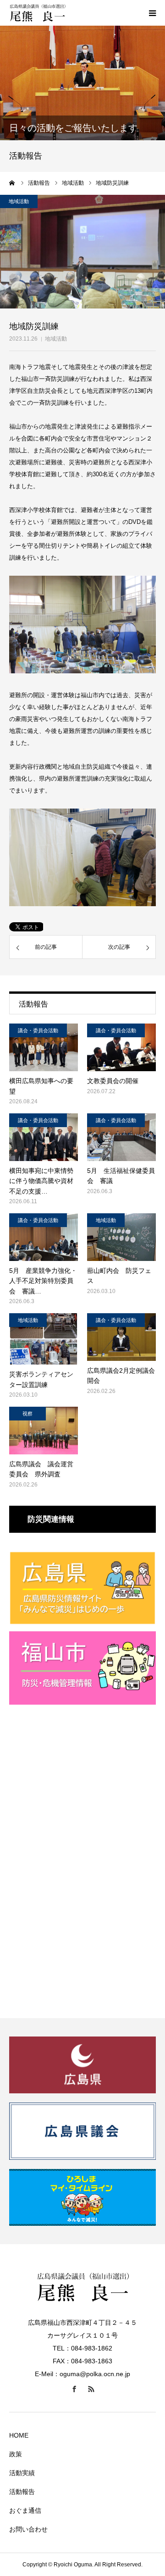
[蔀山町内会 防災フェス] (121, 1237)
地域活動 (56, 339)
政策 (16, 2454)
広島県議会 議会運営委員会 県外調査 (41, 1469)
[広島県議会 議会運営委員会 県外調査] (44, 1431)
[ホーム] (12, 183)
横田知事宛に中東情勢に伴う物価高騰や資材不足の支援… (41, 1181)
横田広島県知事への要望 (41, 1086)
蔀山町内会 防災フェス (119, 1276)
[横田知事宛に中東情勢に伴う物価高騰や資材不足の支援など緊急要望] (44, 1137)
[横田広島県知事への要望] (44, 1047)
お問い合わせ (28, 2529)
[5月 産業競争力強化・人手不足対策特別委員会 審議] (44, 1237)
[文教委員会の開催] (121, 1047)
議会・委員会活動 (38, 1030)
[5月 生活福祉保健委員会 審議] (121, 1137)
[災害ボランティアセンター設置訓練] (44, 1339)
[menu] (152, 13)
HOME (19, 2435)
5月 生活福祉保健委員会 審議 (121, 1176)
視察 (27, 1414)
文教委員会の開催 (113, 1081)
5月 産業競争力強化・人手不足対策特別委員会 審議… (43, 1281)
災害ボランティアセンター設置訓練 (41, 1379)
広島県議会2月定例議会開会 (121, 1376)
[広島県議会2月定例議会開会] (121, 1337)
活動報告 (22, 2492)
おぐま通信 (25, 2510)
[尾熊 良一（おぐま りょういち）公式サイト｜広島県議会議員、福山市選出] (64, 13)
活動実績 (22, 2473)
